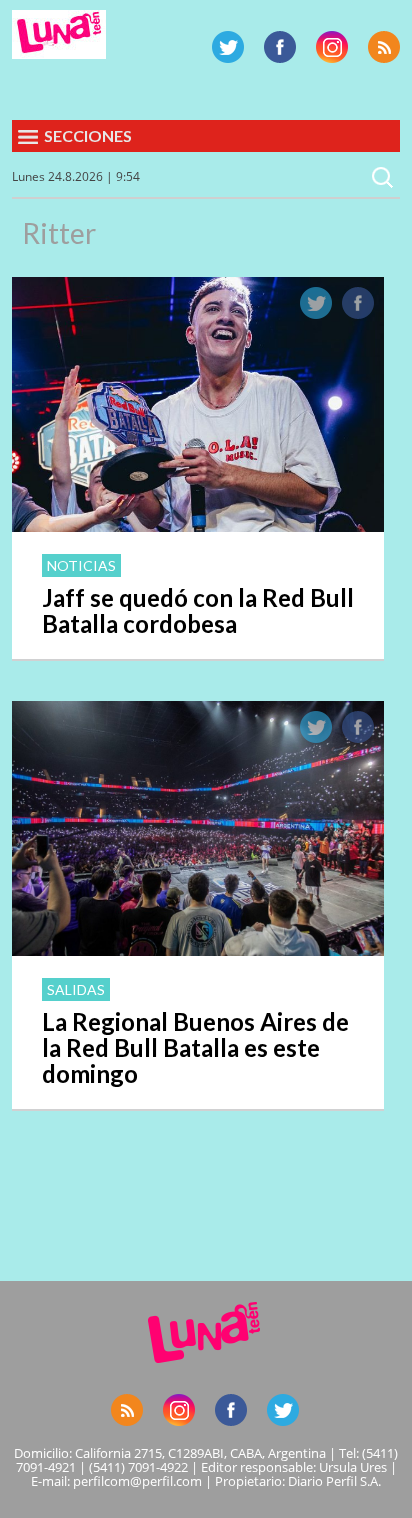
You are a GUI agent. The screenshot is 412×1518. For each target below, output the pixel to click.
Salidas (76, 989)
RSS (384, 47)
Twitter (228, 47)
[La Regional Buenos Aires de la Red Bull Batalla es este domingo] (198, 950)
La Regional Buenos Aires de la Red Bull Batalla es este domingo (195, 1047)
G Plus (332, 47)
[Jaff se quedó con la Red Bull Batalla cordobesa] (198, 526)
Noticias (81, 565)
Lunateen (59, 34)
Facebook (280, 47)
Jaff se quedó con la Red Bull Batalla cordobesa (198, 610)
